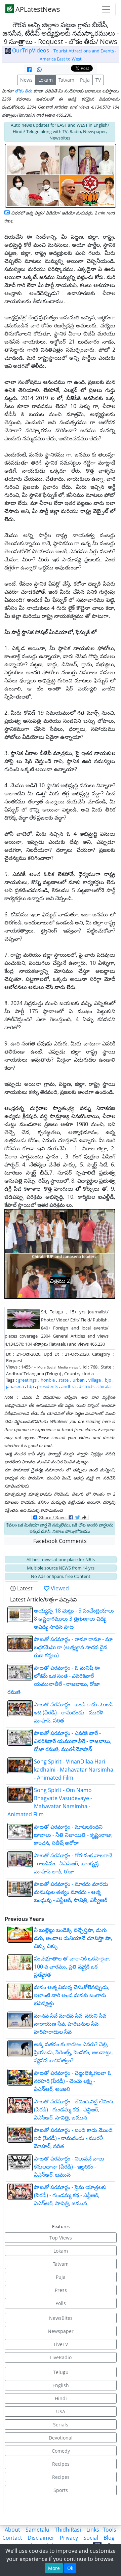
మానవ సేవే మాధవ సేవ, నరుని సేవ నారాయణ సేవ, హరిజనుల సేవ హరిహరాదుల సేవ (70, 2024)
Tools (110, 2530)
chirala (104, 1386)
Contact (12, 2538)
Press (61, 2290)
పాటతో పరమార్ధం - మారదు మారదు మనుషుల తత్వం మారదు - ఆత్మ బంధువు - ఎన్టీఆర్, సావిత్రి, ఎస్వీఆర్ (71, 1892)
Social (91, 2538)
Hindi (61, 2398)
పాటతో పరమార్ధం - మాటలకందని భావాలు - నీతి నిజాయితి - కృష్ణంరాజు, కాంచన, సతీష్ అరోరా (73, 1835)
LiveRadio (61, 2357)
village (95, 1380)
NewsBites (61, 2318)
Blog (109, 2538)
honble (48, 1380)
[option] (60, 1254)
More (54, 2568)
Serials (61, 2425)
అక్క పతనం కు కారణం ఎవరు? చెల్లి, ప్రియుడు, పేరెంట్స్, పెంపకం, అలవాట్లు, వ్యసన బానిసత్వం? (73, 2052)
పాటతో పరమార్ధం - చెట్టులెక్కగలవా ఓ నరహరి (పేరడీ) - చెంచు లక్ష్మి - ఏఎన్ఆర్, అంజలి (73, 2081)
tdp (30, 1386)
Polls (61, 2303)
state (64, 1380)
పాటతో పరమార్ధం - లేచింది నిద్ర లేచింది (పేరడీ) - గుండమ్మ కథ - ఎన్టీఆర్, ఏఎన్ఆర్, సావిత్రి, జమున (73, 2109)
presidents (48, 1386)
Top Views (61, 2238)
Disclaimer (41, 2538)
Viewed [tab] (59, 1588)
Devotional (61, 2438)
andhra (68, 1386)
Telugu (61, 2372)
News (26, 80)
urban (79, 1380)
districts (87, 1386)
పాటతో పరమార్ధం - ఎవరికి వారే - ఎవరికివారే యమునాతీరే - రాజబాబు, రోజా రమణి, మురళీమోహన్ (73, 1741)
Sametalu (37, 2530)
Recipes (61, 2464)
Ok (70, 2568)
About (12, 2530)
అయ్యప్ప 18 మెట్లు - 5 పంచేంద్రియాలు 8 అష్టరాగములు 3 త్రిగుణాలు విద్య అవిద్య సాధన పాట (74, 1619)
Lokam (46, 80)
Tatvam (66, 80)
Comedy (61, 2451)
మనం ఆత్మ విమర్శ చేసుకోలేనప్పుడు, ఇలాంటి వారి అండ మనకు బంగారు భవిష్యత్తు (72, 1995)
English (61, 2385)
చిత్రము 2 (60, 1281)
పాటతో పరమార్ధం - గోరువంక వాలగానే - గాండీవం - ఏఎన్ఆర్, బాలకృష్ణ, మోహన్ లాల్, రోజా (73, 1863)
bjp (108, 1380)
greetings (27, 1380)
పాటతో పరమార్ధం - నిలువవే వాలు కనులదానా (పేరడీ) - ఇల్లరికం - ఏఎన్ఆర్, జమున (69, 2167)
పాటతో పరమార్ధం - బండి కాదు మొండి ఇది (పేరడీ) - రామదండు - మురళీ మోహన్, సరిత (73, 1712)
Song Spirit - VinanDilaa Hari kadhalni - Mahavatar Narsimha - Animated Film (74, 1770)
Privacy (69, 2538)
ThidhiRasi (68, 2530)
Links (93, 2530)
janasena (15, 1386)
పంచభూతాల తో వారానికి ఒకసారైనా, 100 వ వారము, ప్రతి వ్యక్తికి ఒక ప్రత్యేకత (72, 1967)
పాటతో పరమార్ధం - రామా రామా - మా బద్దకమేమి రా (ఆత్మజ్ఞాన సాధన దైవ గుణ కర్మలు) (73, 1647)
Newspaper (61, 2331)
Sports (61, 2490)
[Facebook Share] (29, 70)
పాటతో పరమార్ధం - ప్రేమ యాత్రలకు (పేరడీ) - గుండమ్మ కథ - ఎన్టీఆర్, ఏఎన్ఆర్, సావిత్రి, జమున (70, 2195)
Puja (85, 80)
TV (98, 80)
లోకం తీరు (24, 91)
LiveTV (61, 2344)
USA (61, 2411)
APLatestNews (37, 9)
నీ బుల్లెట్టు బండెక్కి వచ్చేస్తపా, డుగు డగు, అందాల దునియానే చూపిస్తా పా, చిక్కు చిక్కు (73, 1938)
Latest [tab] (24, 1588)
